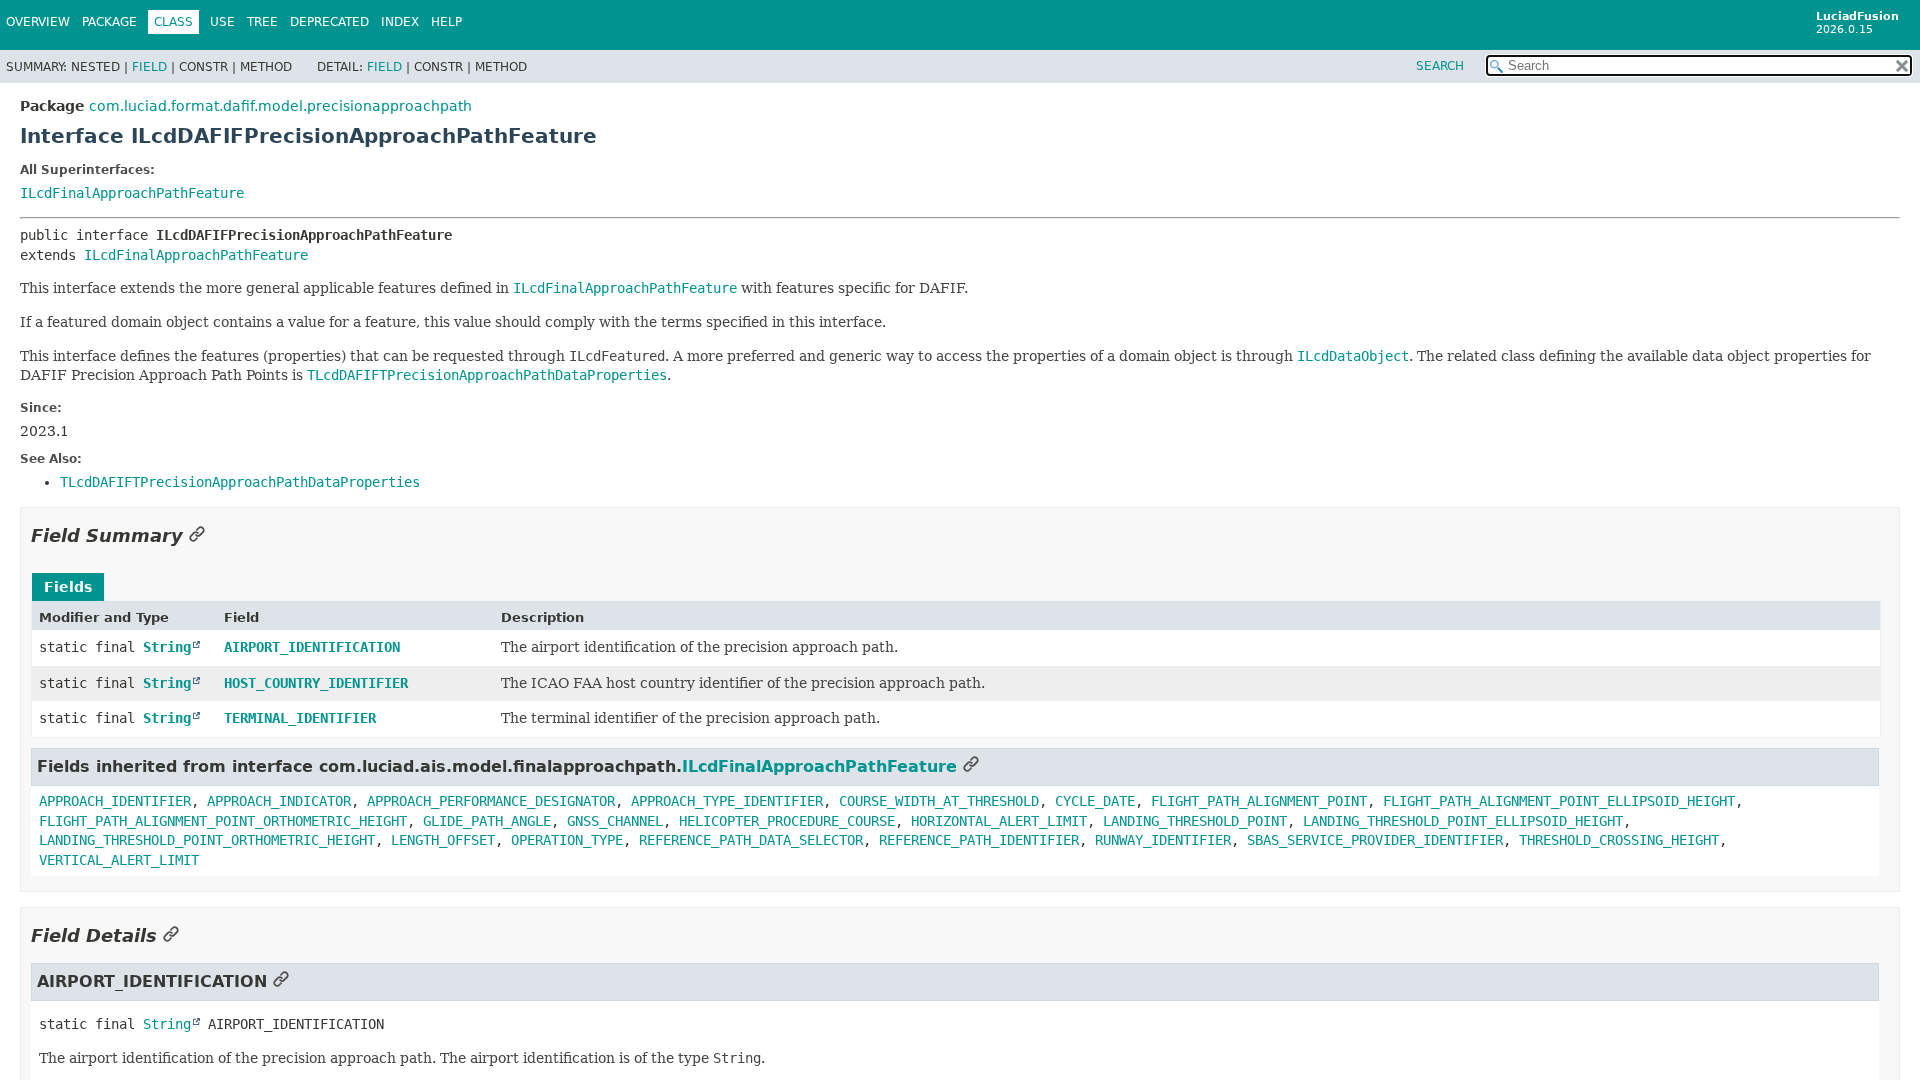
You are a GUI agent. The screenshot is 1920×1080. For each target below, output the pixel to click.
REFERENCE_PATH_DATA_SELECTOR (751, 840)
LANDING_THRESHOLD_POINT (1195, 821)
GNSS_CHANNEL (615, 821)
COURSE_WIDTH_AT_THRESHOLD (939, 801)
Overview (38, 22)
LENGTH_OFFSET (443, 840)
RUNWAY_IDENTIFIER (1163, 840)
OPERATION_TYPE (567, 840)
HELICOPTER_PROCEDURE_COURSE (787, 821)
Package (109, 22)
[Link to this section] (197, 535)
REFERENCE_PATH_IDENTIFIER (979, 840)
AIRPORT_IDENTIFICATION (312, 647)
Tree (262, 22)
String (167, 647)
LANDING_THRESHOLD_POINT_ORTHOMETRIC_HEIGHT (207, 840)
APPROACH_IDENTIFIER (115, 801)
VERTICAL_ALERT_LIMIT (119, 860)
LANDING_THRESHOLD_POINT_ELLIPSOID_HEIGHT (1463, 821)
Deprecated (329, 22)
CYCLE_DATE (1095, 801)
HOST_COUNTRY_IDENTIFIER (316, 683)
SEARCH (1440, 66)
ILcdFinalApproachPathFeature (132, 193)
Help (446, 22)
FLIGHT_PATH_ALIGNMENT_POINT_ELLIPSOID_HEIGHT (1559, 801)
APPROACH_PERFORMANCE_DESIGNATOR (491, 801)
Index (400, 22)
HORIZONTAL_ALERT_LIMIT (999, 821)
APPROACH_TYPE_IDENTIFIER (727, 801)
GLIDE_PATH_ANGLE (487, 821)
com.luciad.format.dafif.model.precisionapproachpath (280, 106)
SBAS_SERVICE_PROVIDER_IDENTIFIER (1375, 840)
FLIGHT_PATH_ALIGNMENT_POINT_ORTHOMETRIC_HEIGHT (223, 821)
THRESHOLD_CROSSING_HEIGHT (1619, 840)
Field (149, 67)
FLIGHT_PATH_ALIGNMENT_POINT (1259, 801)
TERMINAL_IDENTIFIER (300, 718)
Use (222, 22)
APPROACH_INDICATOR (279, 801)
